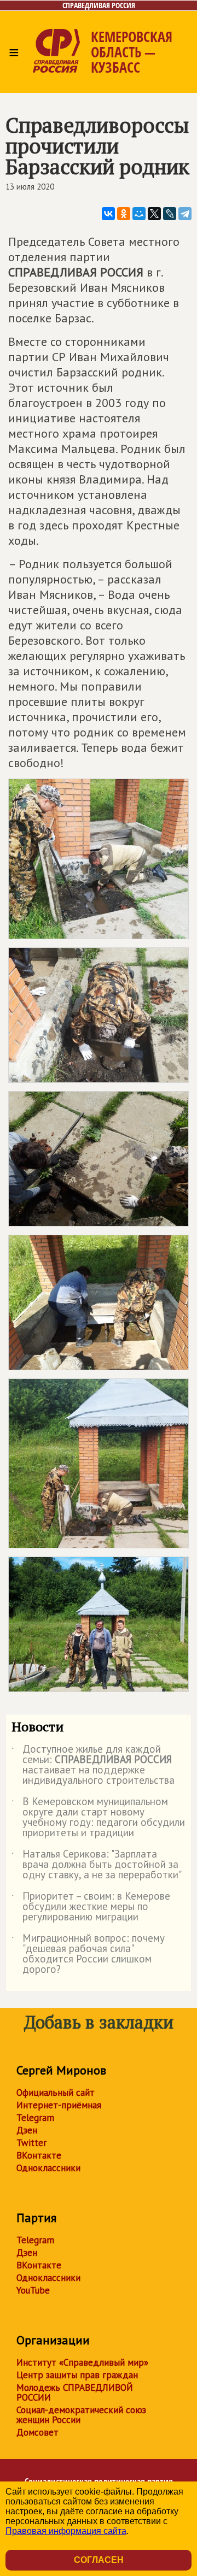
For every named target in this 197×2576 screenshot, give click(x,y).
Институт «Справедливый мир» (82, 2362)
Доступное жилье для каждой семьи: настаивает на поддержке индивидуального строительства (93, 1765)
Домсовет (37, 2432)
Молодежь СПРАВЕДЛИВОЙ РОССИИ (75, 2392)
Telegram (35, 2118)
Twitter (31, 2143)
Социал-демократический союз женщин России (81, 2415)
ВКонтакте (39, 2155)
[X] (154, 214)
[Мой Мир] (139, 214)
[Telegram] (185, 214)
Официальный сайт (56, 2092)
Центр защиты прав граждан (77, 2375)
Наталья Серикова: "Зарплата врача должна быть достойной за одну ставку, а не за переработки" (97, 1865)
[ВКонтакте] (108, 214)
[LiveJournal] (170, 214)
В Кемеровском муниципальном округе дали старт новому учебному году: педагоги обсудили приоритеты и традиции (98, 1818)
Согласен (99, 2560)
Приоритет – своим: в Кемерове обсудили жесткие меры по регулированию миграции (91, 1907)
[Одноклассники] (124, 214)
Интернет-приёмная (59, 2105)
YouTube (33, 2290)
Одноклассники (48, 2168)
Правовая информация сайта (66, 2531)
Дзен (27, 2130)
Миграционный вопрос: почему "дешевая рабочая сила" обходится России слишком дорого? (88, 1954)
